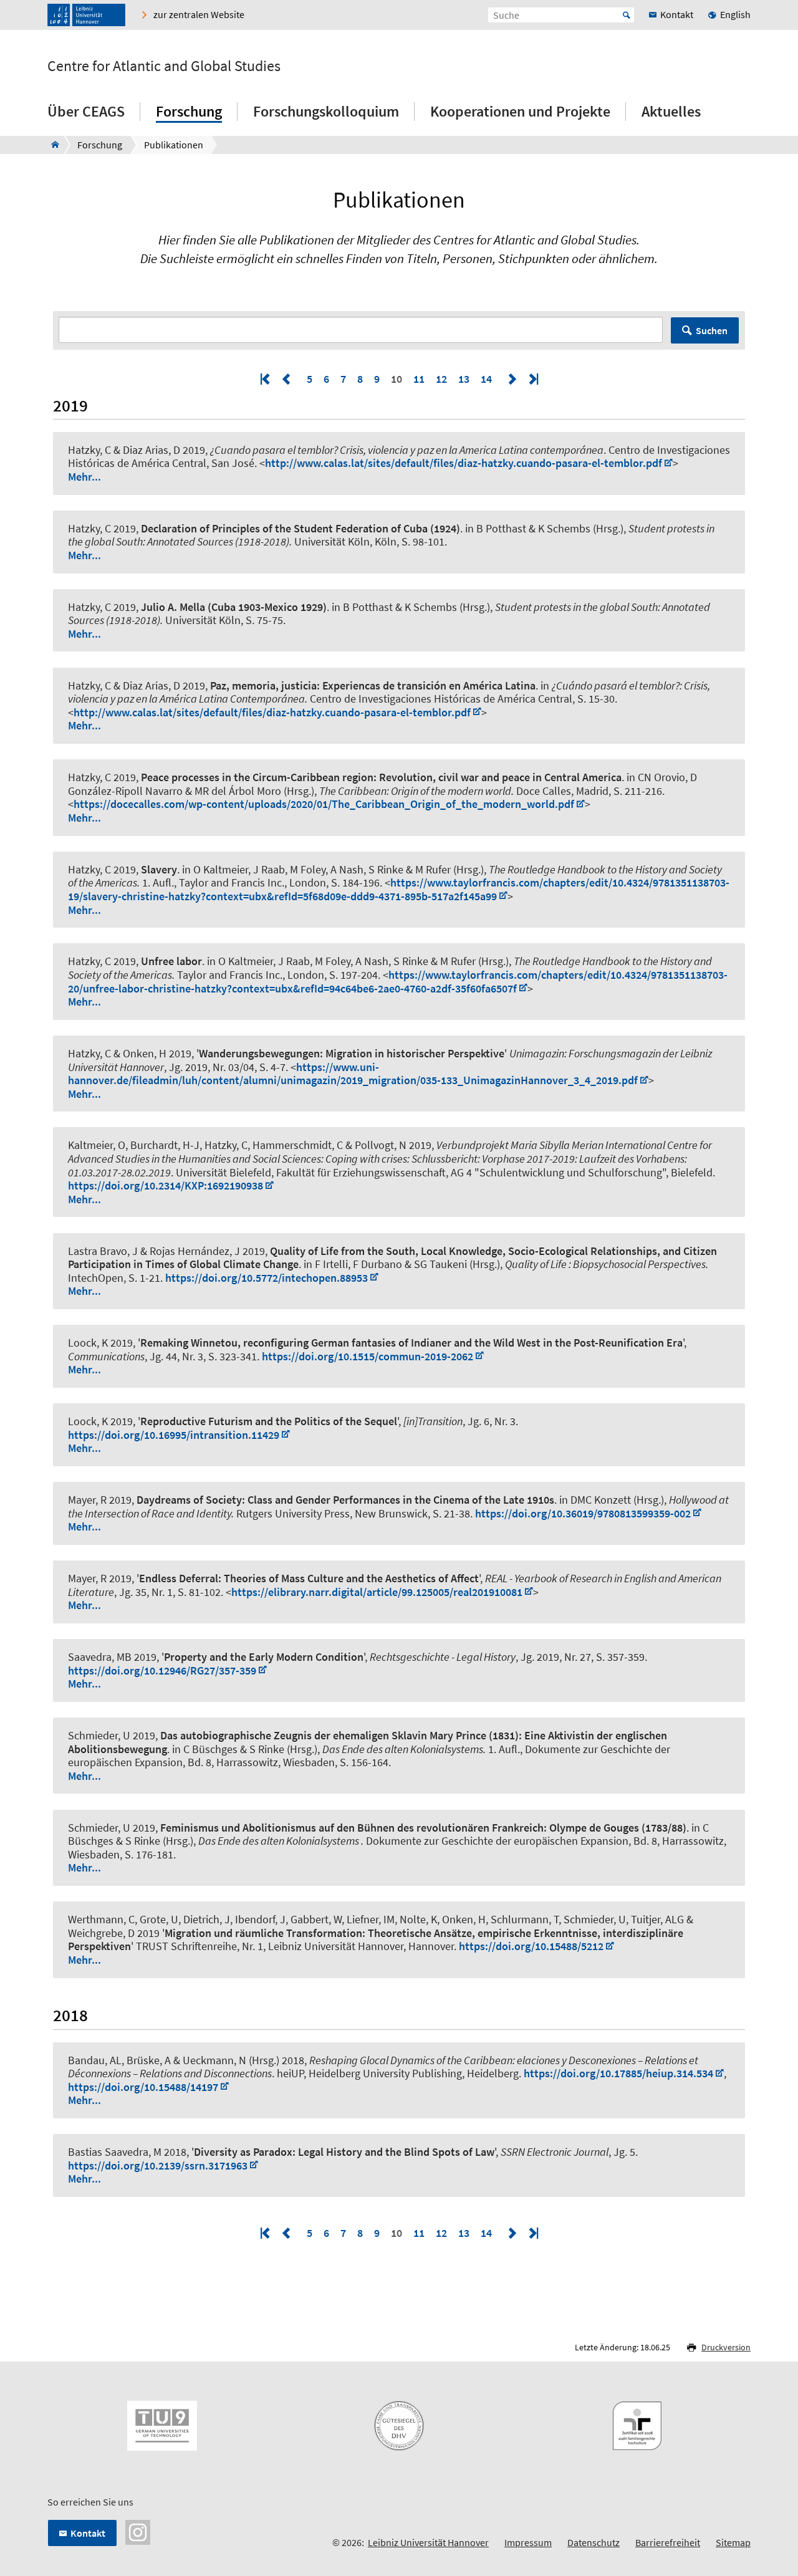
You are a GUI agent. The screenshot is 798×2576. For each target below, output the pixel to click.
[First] (266, 379)
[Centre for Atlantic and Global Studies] (51, 145)
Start (627, 15)
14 (486, 379)
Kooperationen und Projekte (520, 111)
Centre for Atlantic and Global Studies (164, 66)
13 (464, 379)
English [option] (735, 14)
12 (441, 379)
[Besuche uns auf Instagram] (138, 2531)
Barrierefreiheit (668, 2542)
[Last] (532, 379)
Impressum (528, 2542)
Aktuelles (671, 111)
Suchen (712, 330)
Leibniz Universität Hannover (428, 2542)
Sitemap (733, 2542)
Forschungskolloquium (326, 111)
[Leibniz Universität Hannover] (86, 15)
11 (419, 379)
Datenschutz (594, 2542)
